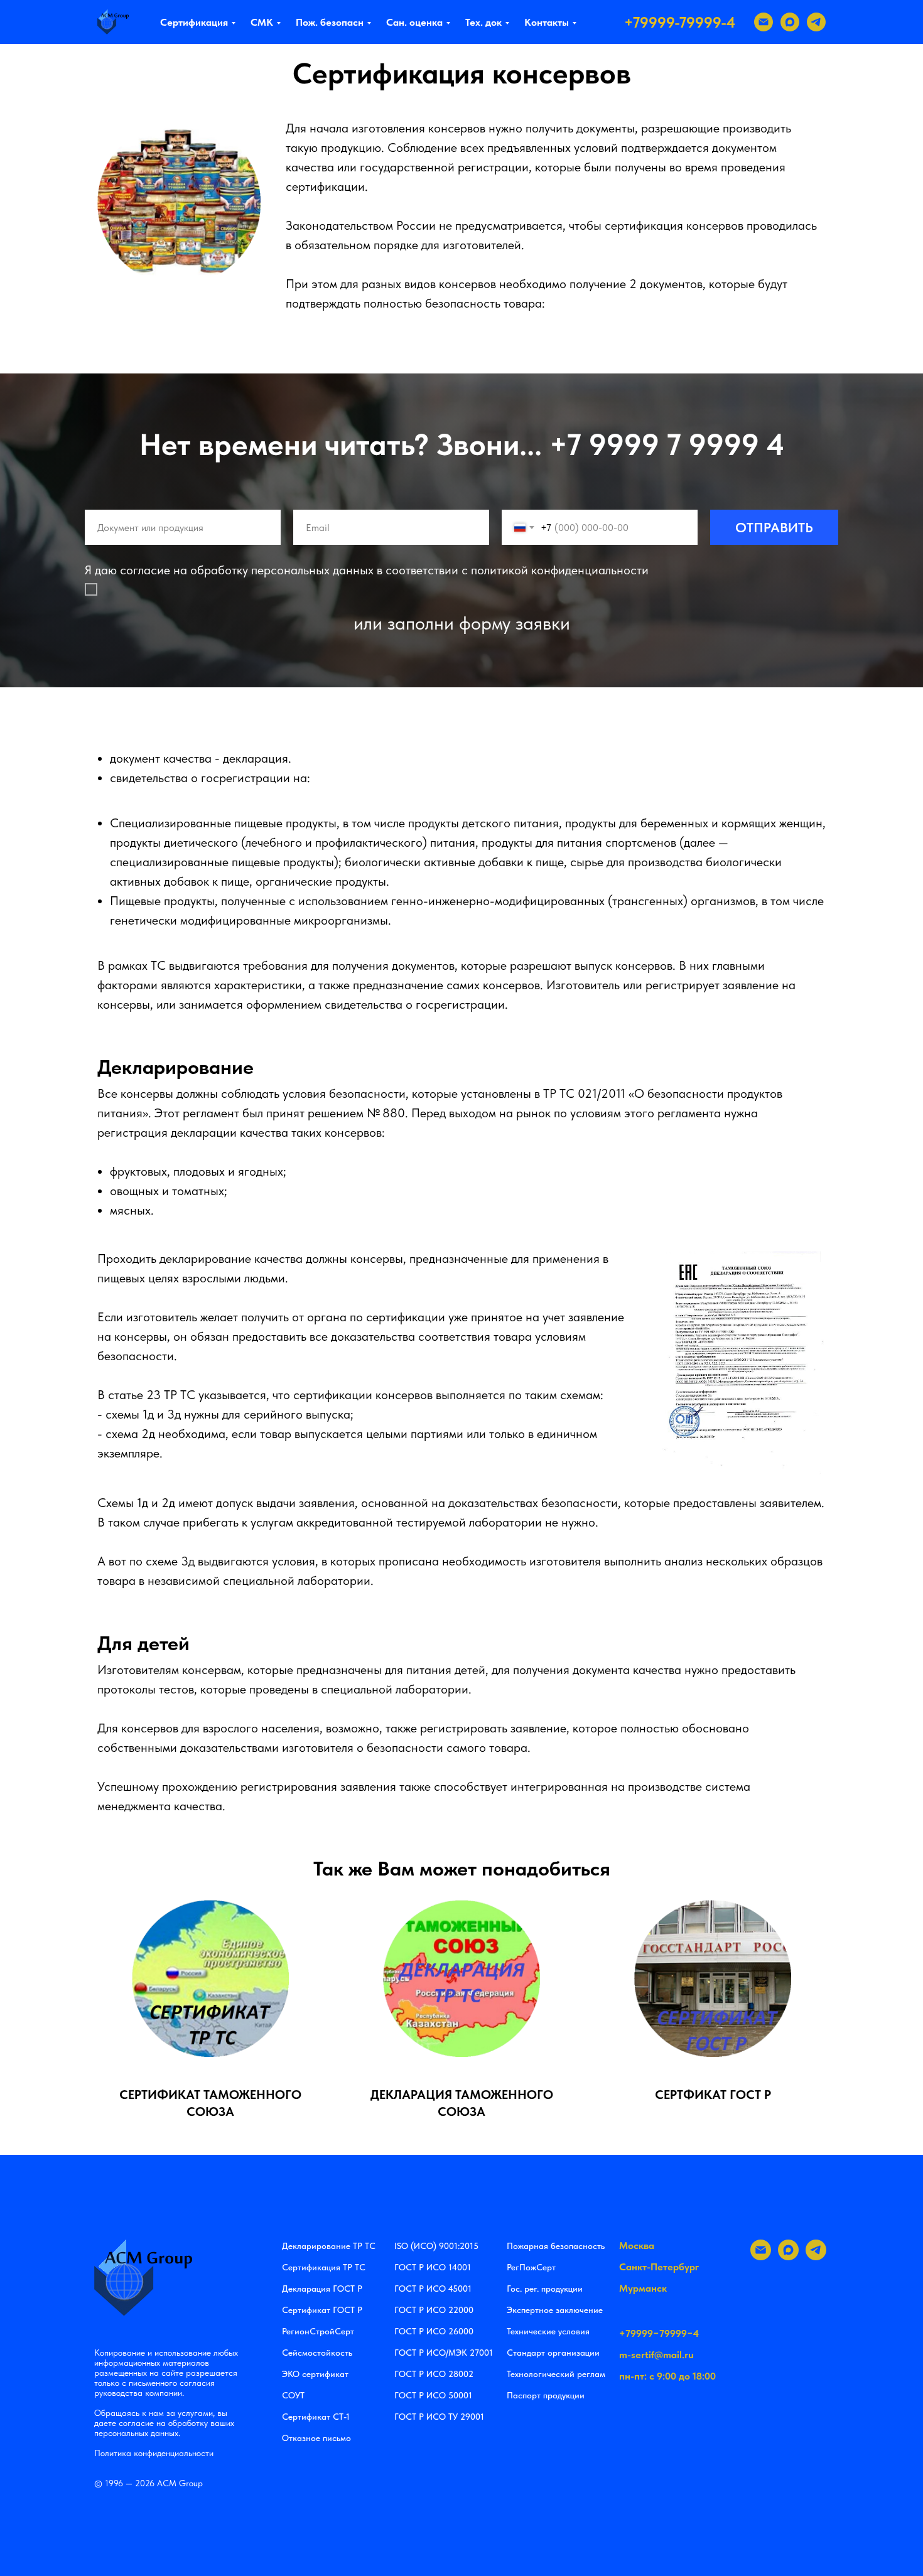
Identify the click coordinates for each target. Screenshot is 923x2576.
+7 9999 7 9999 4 (667, 444)
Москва (637, 2246)
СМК (262, 22)
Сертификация (194, 22)
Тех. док (483, 22)
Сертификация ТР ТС (324, 2267)
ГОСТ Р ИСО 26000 (434, 2331)
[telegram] (816, 22)
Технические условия (548, 2331)
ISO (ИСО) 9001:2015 (436, 2246)
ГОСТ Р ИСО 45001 (433, 2289)
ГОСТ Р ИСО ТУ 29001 (439, 2417)
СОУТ (293, 2395)
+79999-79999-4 (680, 22)
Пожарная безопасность (556, 2246)
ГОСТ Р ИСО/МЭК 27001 (444, 2353)
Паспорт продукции (546, 2395)
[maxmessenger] (790, 22)
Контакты (547, 22)
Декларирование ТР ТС (329, 2246)
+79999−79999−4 (659, 2333)
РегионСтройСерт (318, 2331)
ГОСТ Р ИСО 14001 (433, 2267)
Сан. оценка (414, 22)
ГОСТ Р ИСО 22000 (434, 2310)
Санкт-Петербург (659, 2267)
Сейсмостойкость (317, 2353)
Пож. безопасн (330, 22)
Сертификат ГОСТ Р (322, 2310)
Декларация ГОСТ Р (322, 2289)
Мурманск (643, 2288)
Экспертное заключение (555, 2310)
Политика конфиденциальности (154, 2453)
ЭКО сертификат (315, 2374)
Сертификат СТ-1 (316, 2417)
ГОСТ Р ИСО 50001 (433, 2395)
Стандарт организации (553, 2353)
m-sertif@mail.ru (656, 2355)
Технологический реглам (556, 2374)
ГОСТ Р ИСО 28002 (434, 2374)
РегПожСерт (531, 2267)
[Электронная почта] (764, 22)
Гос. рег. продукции (545, 2289)
